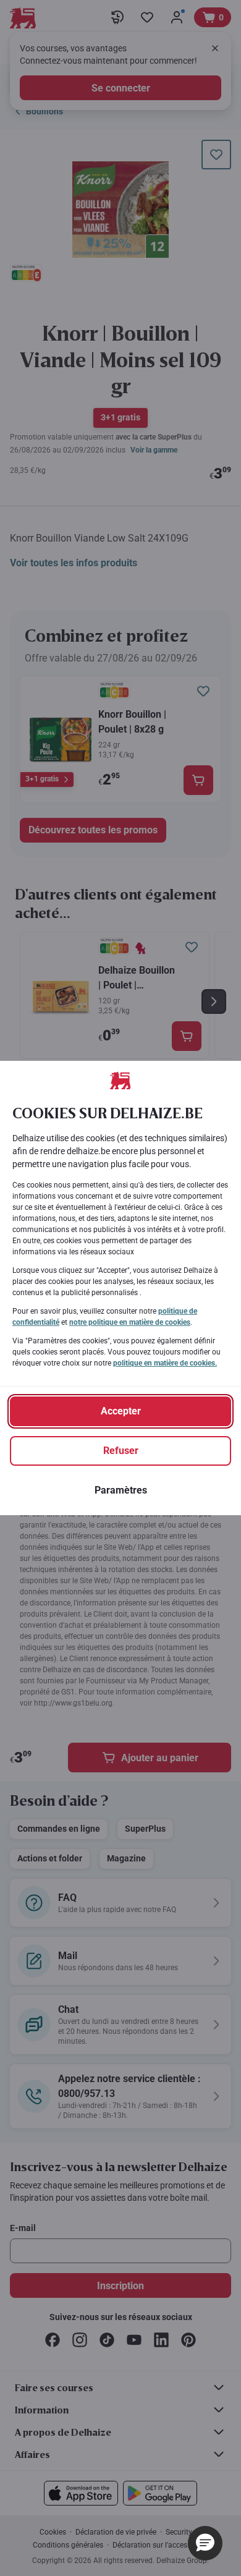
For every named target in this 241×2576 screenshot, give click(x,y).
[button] (205, 2543)
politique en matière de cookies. (165, 1363)
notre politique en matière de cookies (130, 1322)
